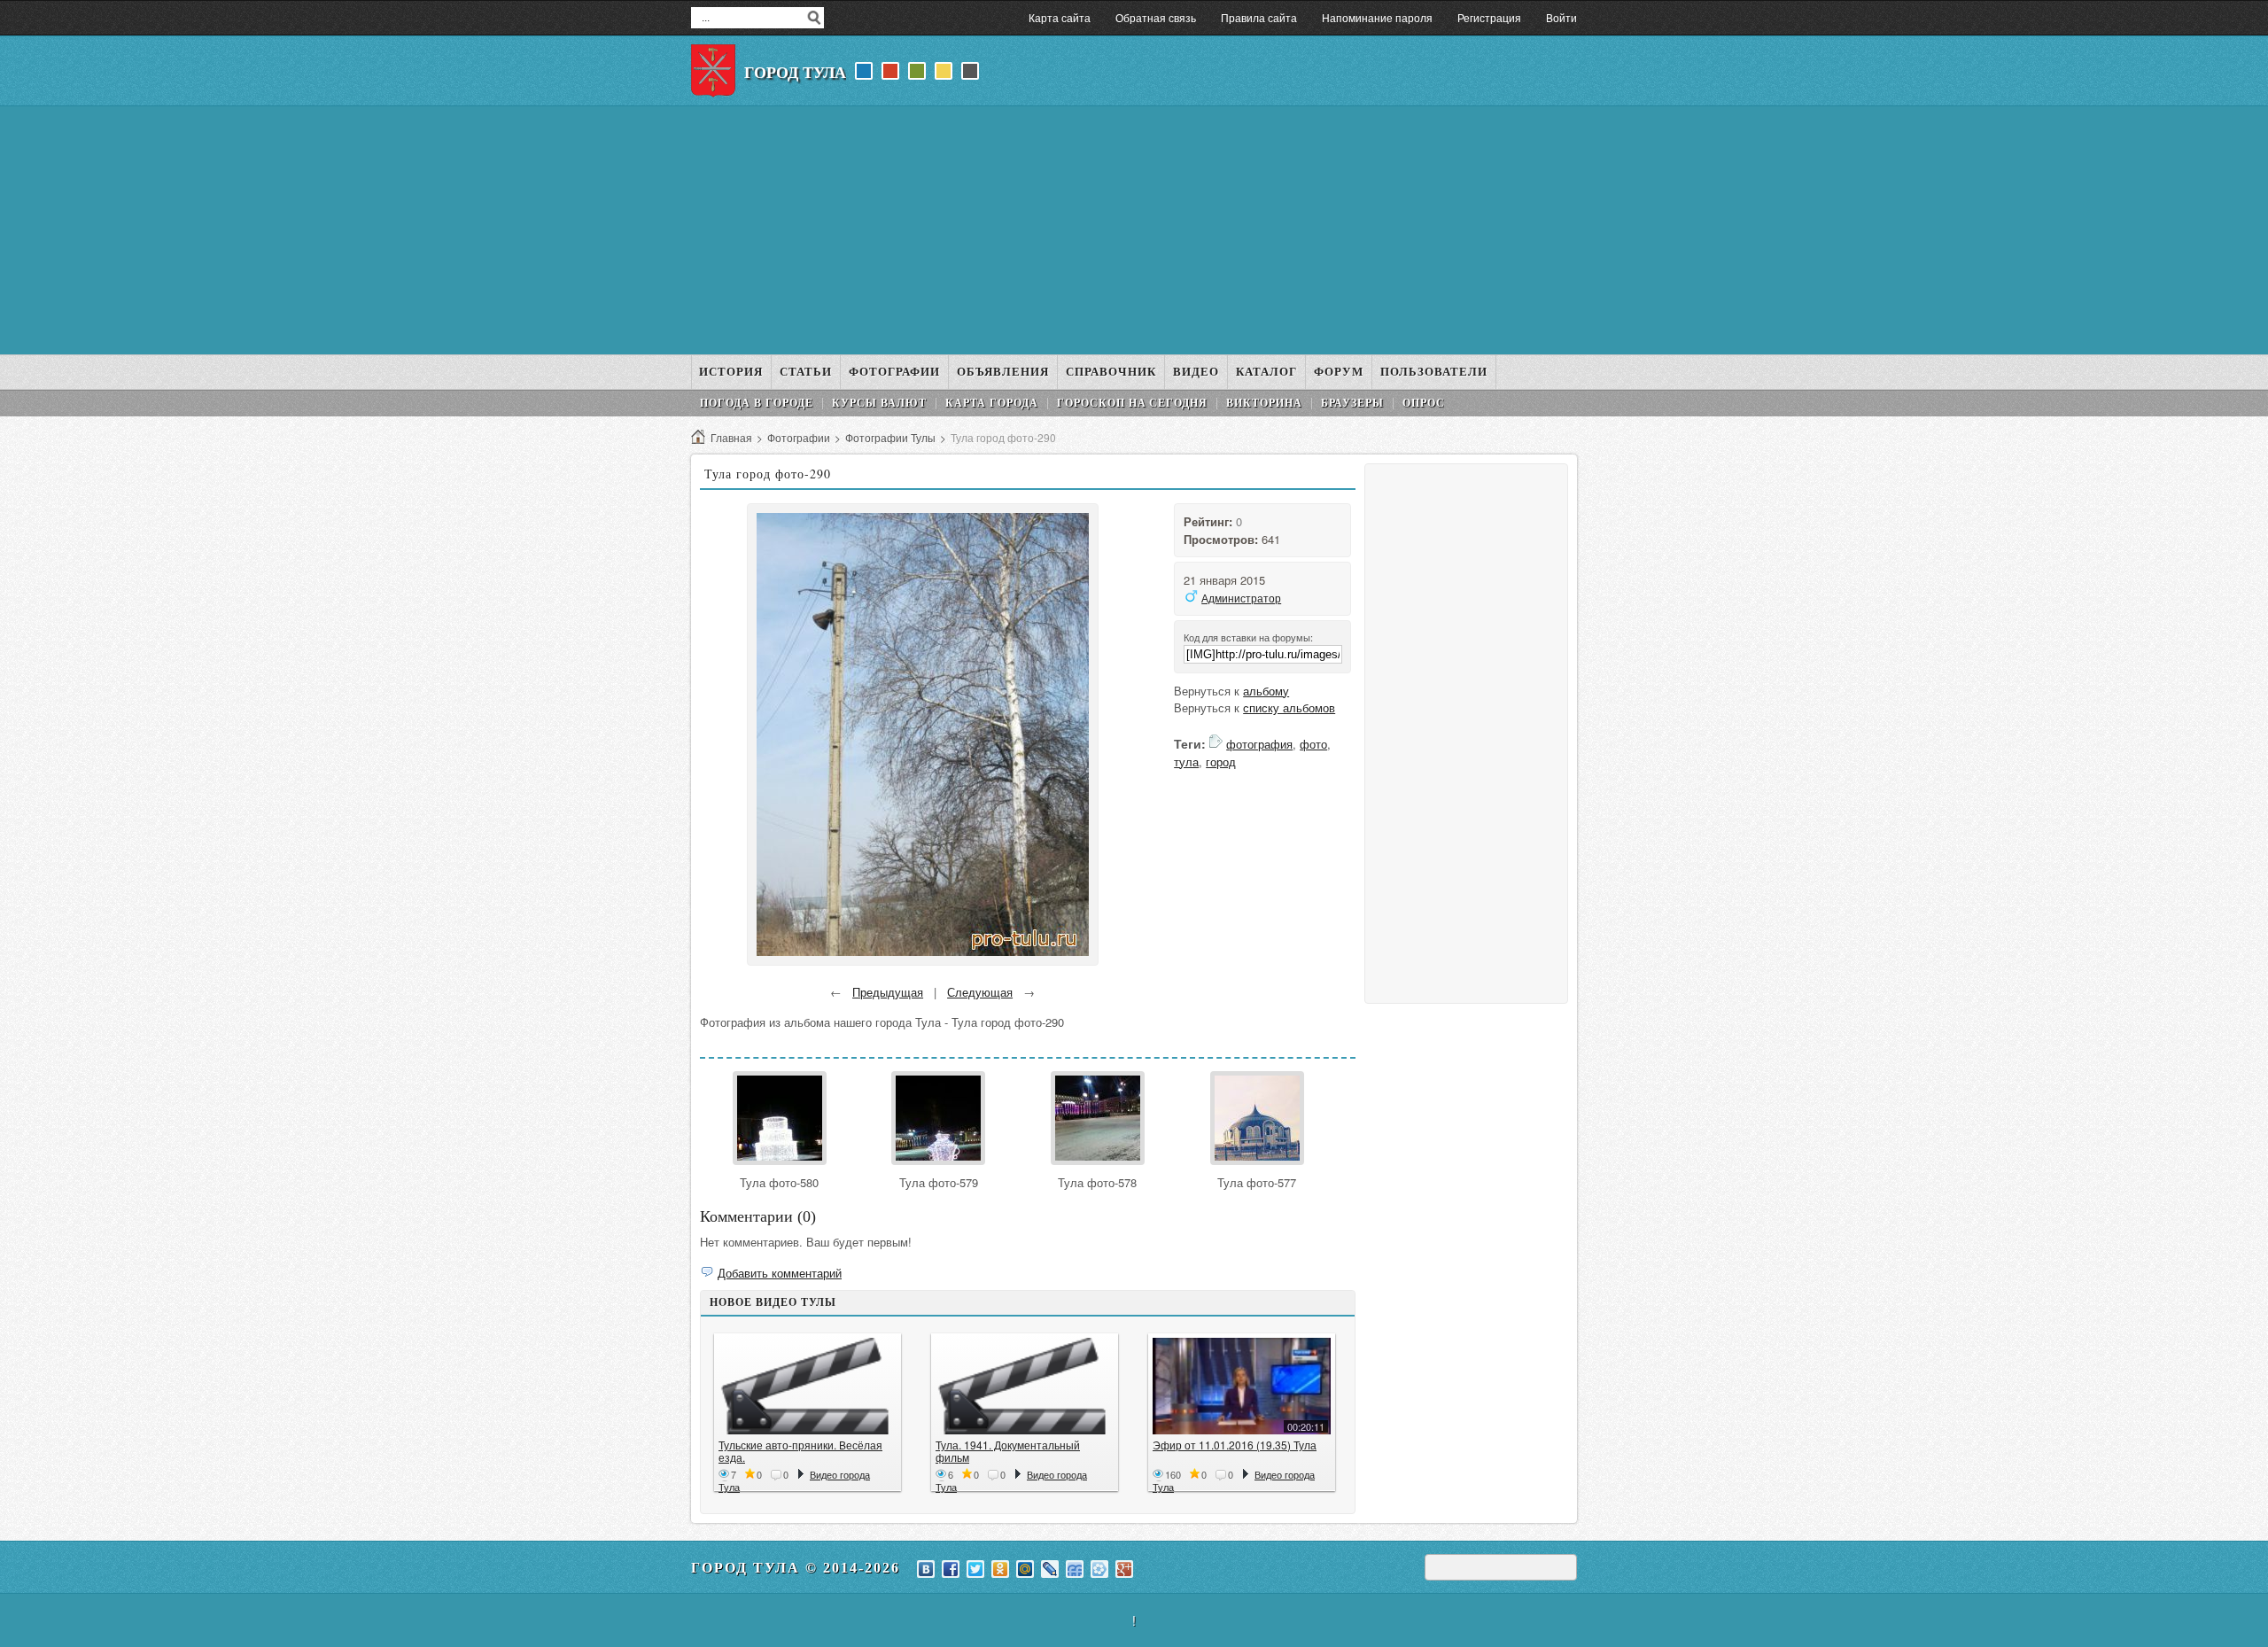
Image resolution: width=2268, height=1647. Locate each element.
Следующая (980, 992)
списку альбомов (1289, 707)
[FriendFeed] (1075, 1569)
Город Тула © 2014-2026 (796, 1568)
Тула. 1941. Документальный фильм (1008, 1451)
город (1221, 761)
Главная (731, 437)
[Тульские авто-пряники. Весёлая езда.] (808, 1386)
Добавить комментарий (780, 1273)
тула (1186, 761)
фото (1313, 744)
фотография (1259, 744)
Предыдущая (888, 992)
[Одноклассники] (1000, 1569)
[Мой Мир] (1025, 1569)
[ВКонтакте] (926, 1569)
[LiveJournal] (1050, 1569)
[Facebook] (951, 1569)
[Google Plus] (1124, 1569)
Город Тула (795, 73)
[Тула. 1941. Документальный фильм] (1025, 1386)
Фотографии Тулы (890, 437)
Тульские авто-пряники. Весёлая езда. (800, 1451)
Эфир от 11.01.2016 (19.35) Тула (1235, 1445)
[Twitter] (975, 1569)
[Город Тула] (713, 71)
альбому (1266, 691)
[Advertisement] (1134, 230)
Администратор (1241, 598)
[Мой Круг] (1099, 1569)
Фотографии (799, 437)
